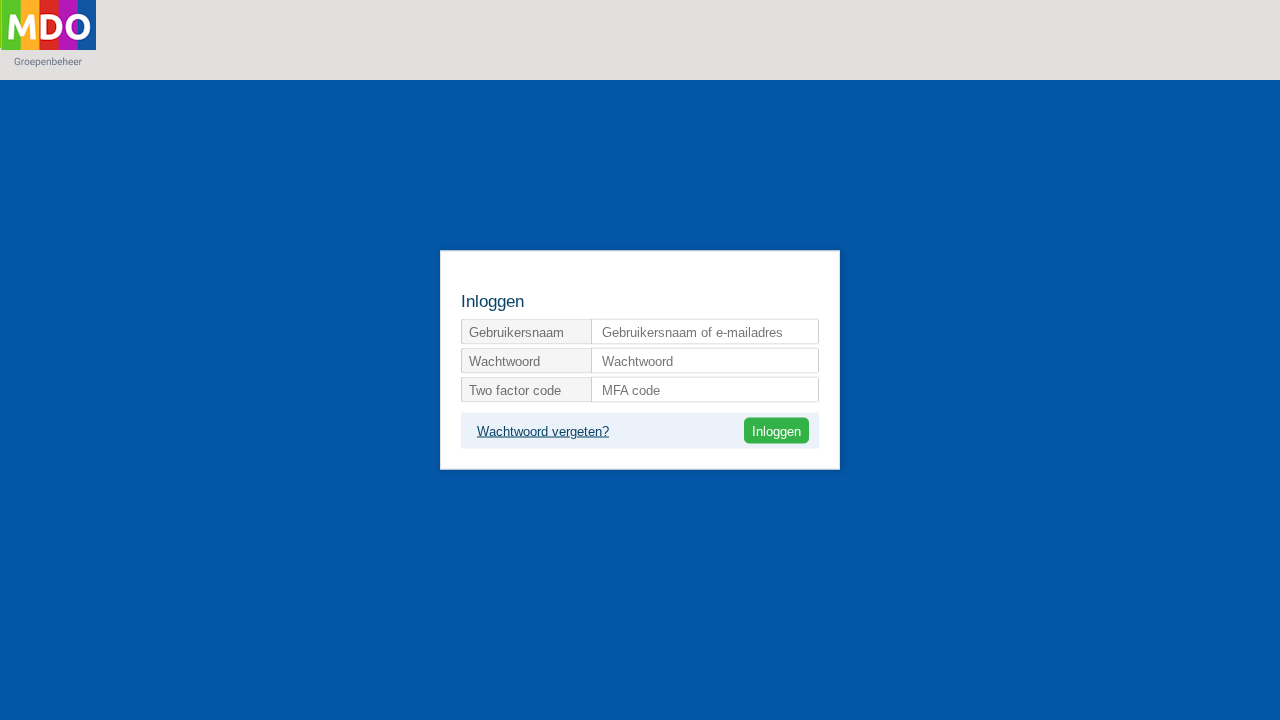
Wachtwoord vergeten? (543, 431)
